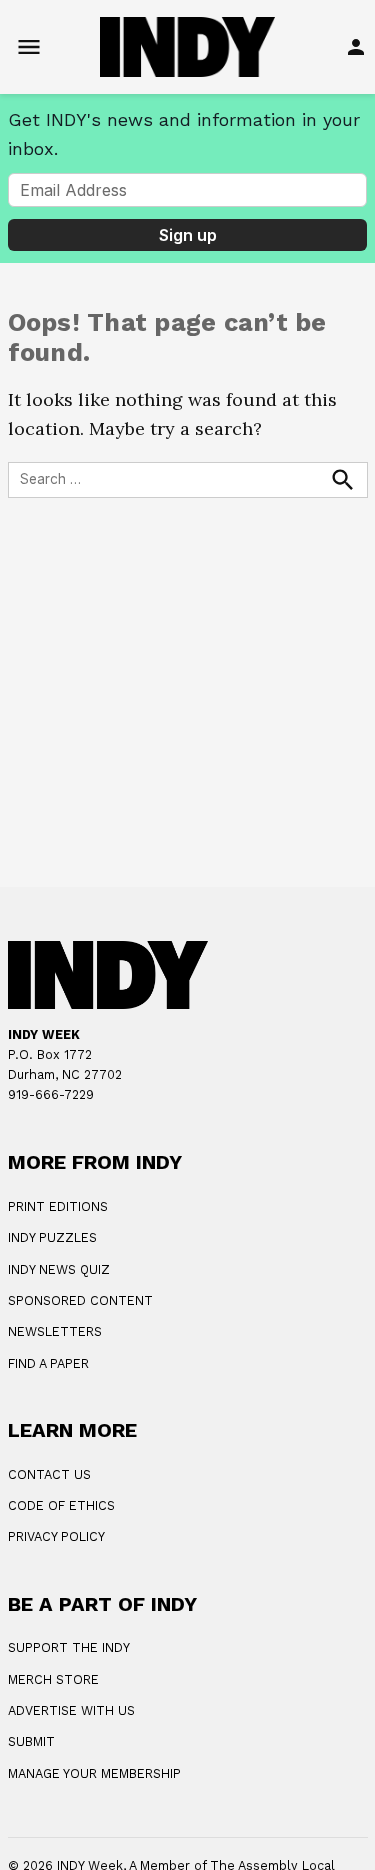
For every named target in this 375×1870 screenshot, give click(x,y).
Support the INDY (69, 1647)
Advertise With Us (71, 1710)
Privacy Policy (56, 1536)
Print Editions (58, 1206)
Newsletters (55, 1331)
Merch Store (53, 1679)
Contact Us (49, 1474)
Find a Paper (48, 1363)
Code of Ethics (61, 1505)
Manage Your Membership (94, 1773)
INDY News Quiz (59, 1269)
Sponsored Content (80, 1300)
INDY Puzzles (52, 1237)
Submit (31, 1741)
